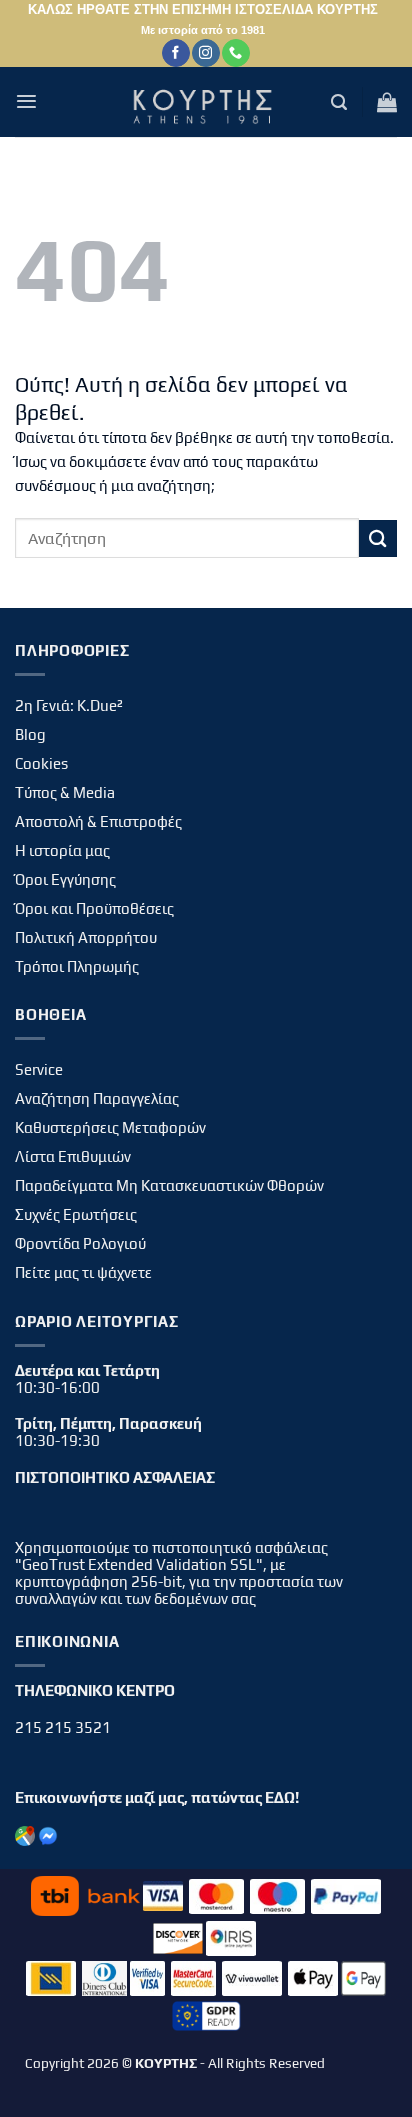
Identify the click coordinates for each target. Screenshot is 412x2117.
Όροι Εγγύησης (65, 879)
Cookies (41, 763)
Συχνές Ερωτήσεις (76, 1214)
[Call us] (235, 53)
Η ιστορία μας (62, 850)
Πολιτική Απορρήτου (86, 937)
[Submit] (378, 538)
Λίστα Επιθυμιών (73, 1156)
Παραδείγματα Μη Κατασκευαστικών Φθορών (169, 1185)
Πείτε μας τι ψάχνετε (83, 1272)
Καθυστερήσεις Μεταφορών (110, 1127)
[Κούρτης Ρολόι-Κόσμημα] (206, 102)
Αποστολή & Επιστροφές (98, 821)
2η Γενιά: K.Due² (69, 705)
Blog (30, 734)
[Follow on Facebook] (175, 53)
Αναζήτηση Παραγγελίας (97, 1098)
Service (39, 1069)
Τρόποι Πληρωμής (77, 966)
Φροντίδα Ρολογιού (80, 1243)
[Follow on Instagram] (205, 53)
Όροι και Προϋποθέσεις (94, 908)
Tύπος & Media (65, 792)
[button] (26, 101)
